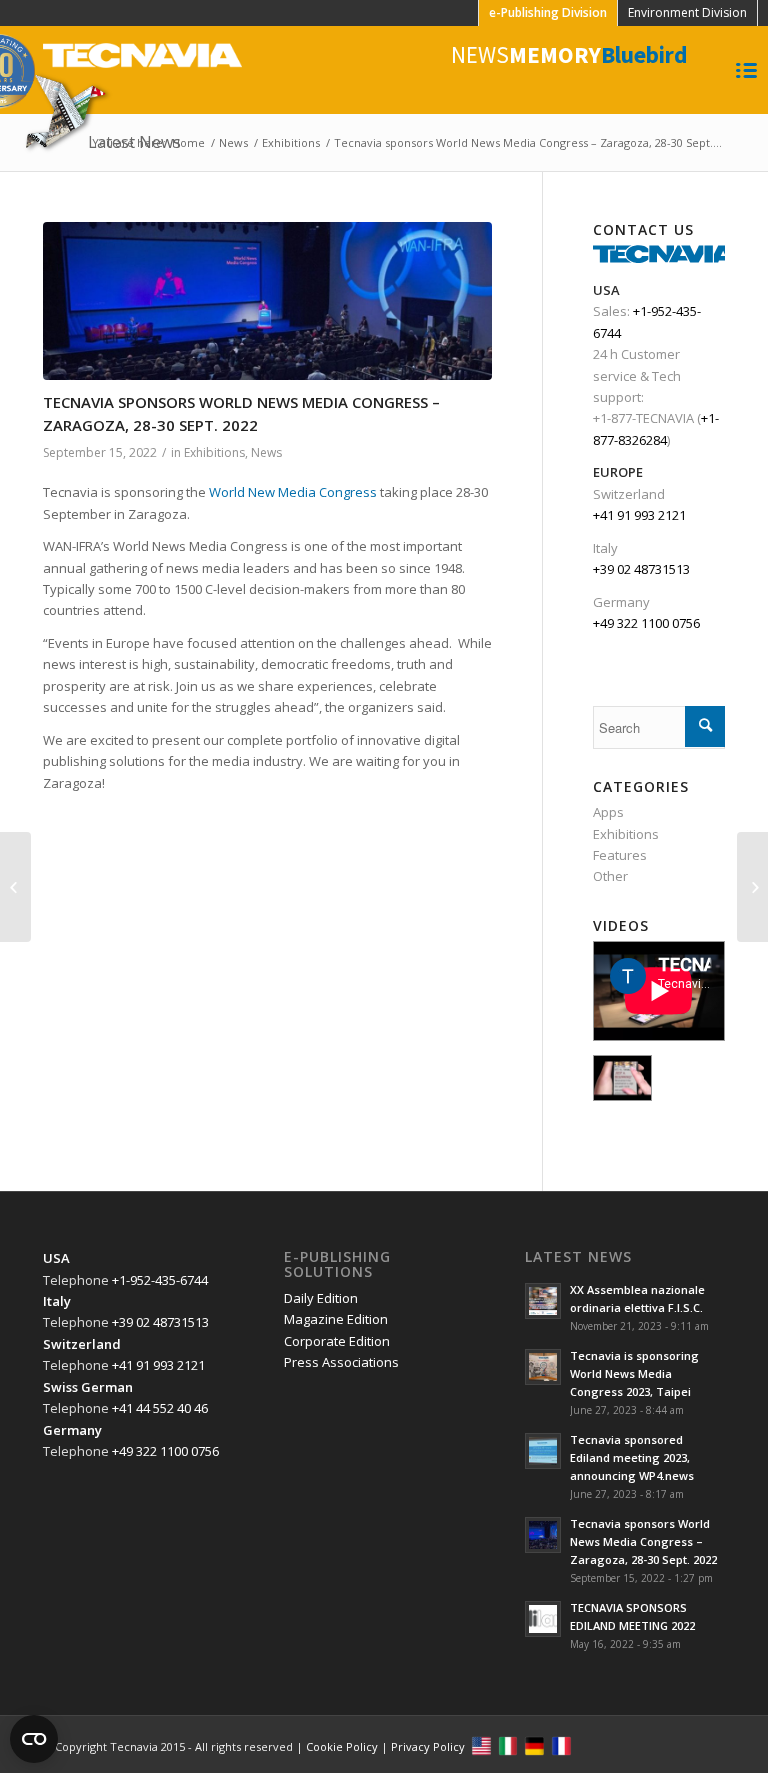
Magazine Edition (336, 1319)
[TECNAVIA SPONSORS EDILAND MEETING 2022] (15, 887)
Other (610, 876)
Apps (608, 812)
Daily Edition (321, 1298)
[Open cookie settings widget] (34, 1739)
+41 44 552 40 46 (160, 1408)
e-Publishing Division (548, 12)
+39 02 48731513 (641, 569)
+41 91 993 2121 (639, 515)
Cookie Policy (342, 1746)
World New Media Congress (293, 492)
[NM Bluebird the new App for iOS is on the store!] (752, 887)
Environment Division (687, 12)
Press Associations (341, 1362)
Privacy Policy (428, 1746)
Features (620, 855)
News (233, 142)
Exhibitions (291, 142)
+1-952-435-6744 (160, 1280)
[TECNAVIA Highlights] (622, 1078)
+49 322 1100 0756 (646, 623)
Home (188, 142)
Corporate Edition (337, 1341)
